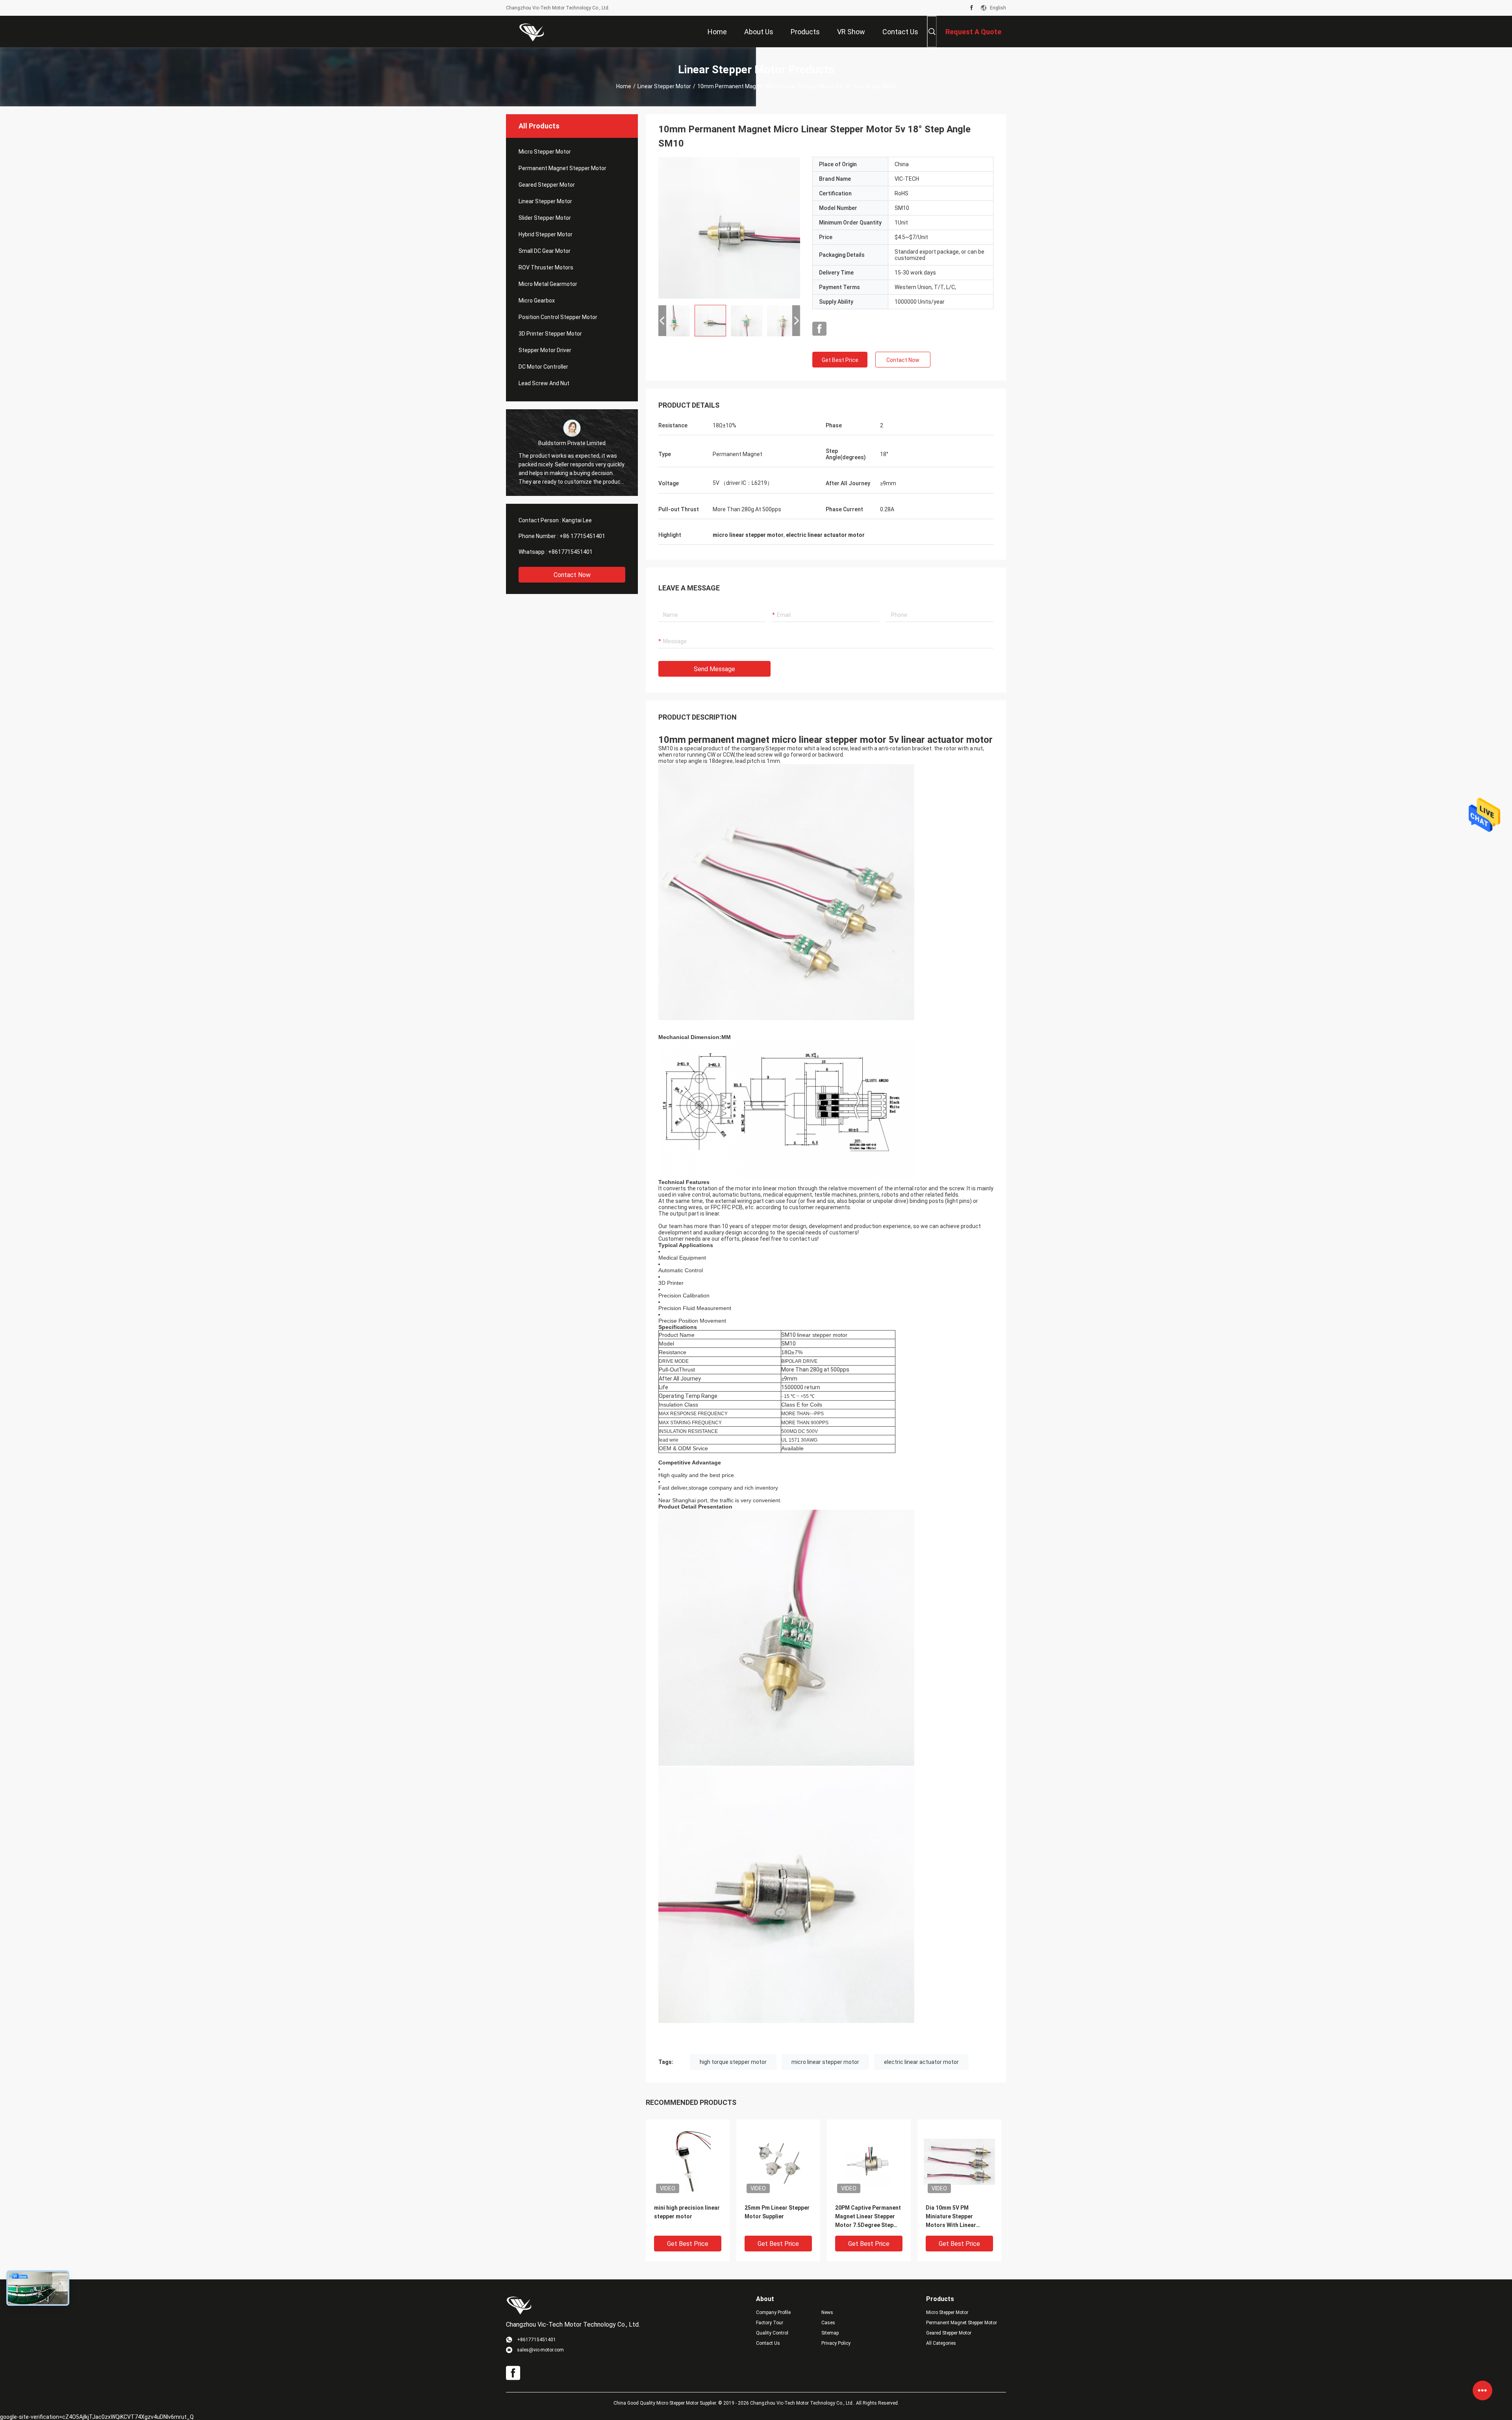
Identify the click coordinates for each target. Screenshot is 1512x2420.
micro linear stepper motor (825, 2062)
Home (624, 86)
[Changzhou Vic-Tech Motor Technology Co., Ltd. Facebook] (972, 8)
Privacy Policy (836, 2343)
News (827, 2312)
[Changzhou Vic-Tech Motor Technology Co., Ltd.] (532, 32)
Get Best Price (840, 360)
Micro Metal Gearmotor (548, 284)
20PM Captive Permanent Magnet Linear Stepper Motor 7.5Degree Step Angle (868, 2217)
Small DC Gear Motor (545, 251)
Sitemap (830, 2333)
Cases (828, 2323)
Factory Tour (770, 2323)
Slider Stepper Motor (545, 218)
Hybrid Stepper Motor (546, 234)
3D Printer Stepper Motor (550, 334)
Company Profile (773, 2312)
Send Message (714, 669)
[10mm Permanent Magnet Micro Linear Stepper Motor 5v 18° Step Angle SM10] (729, 228)
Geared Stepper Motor (547, 185)
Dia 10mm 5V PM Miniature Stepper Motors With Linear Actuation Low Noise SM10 (953, 2217)
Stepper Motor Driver (545, 350)
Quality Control (772, 2333)
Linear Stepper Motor (664, 86)
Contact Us (768, 2343)
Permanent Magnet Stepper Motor (562, 168)
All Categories (941, 2343)
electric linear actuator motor (921, 2062)
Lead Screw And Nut (544, 383)
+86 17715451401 (582, 536)
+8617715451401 (570, 552)
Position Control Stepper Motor (558, 317)
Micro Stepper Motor (545, 152)
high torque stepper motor (733, 2062)
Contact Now (572, 575)
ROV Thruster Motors (546, 267)
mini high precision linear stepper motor (687, 2212)
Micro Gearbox (537, 301)
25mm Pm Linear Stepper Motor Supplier (777, 2212)
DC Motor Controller (543, 367)
